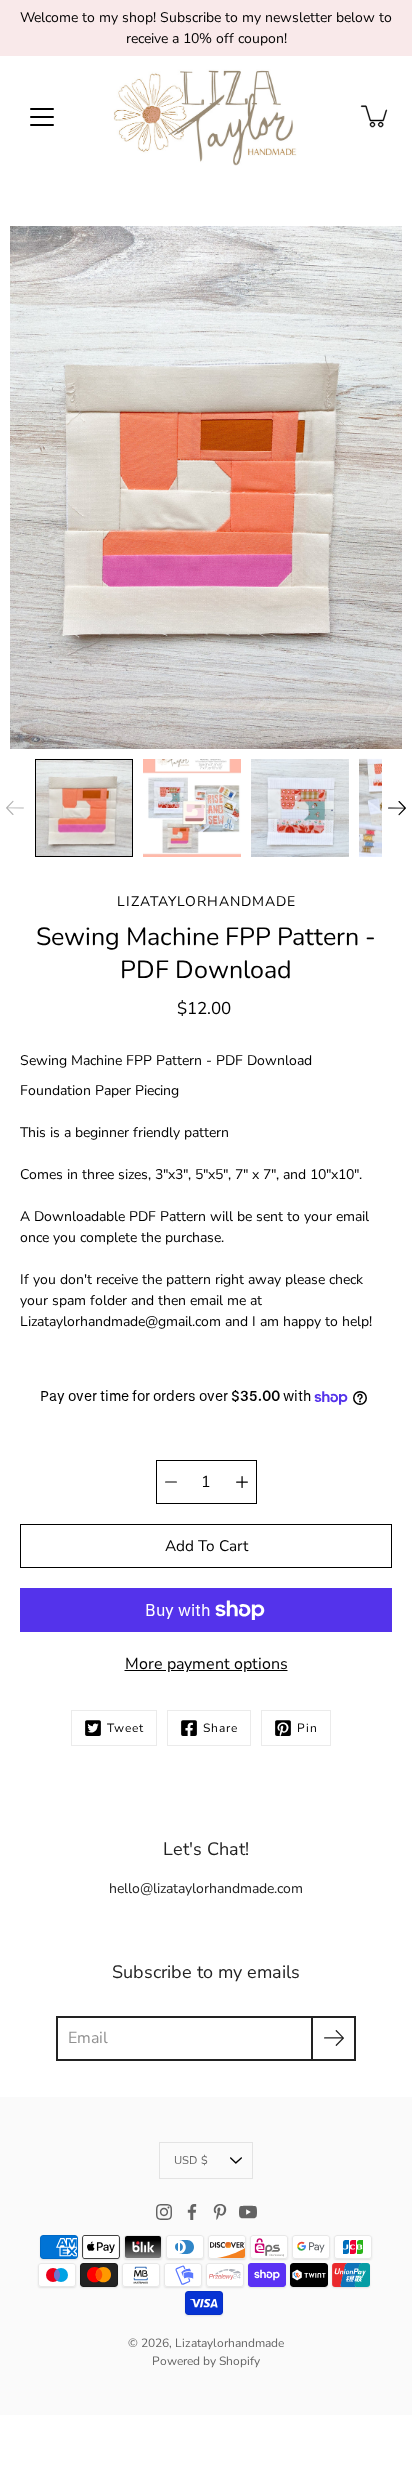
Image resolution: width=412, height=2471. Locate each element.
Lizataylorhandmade (229, 2343)
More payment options (206, 1664)
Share (220, 1728)
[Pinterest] (220, 2212)
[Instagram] (164, 2212)
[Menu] (42, 117)
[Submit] (333, 2038)
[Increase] (242, 1482)
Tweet (125, 1728)
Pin (307, 1728)
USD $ (191, 2160)
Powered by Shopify (206, 2361)
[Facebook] (192, 2212)
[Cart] (376, 116)
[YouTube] (248, 2212)
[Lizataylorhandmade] (206, 116)
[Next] (397, 808)
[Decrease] (171, 1482)
